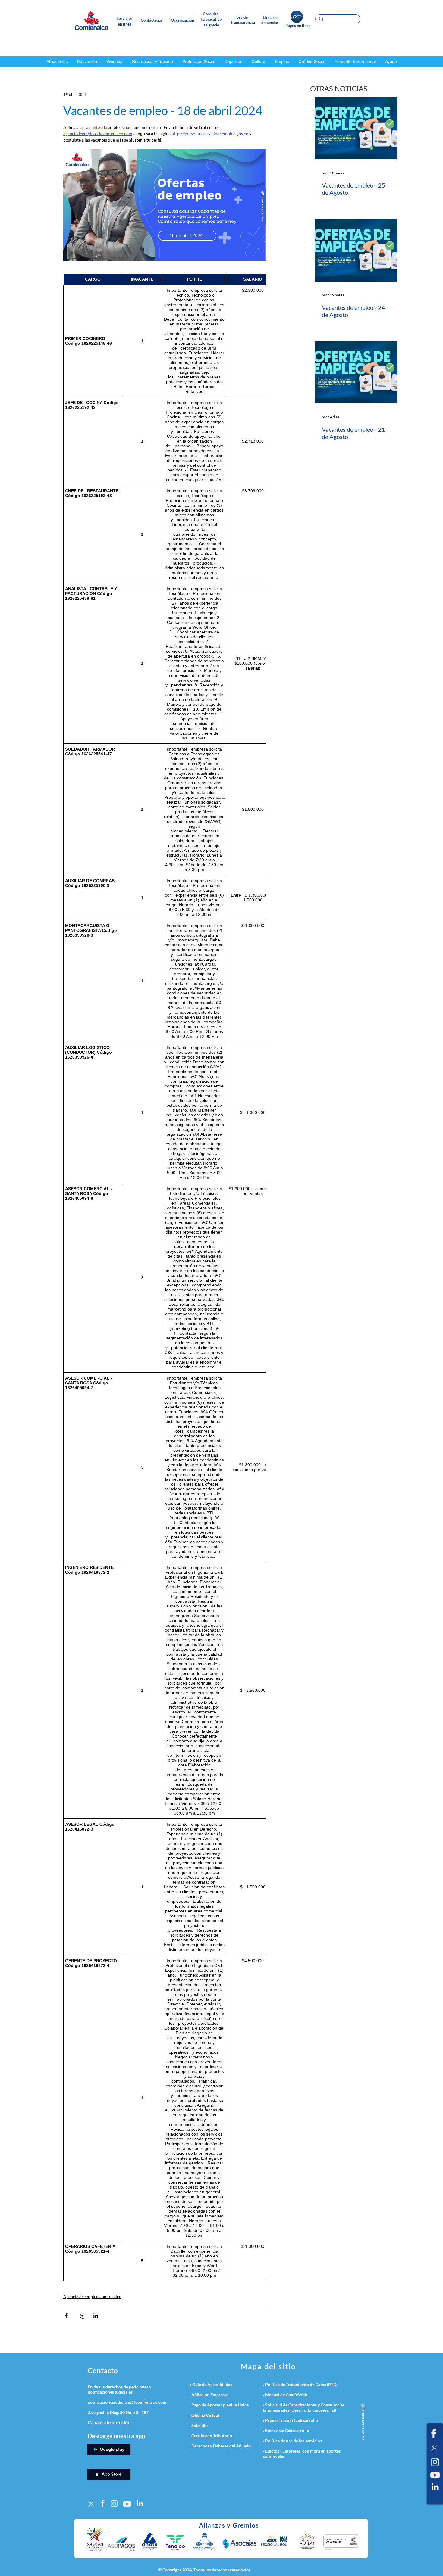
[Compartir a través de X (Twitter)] (81, 2316)
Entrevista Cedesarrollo (287, 2430)
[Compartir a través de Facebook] (66, 2316)
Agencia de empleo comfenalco (92, 2296)
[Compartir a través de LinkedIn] (96, 2316)
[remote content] (165, 1277)
